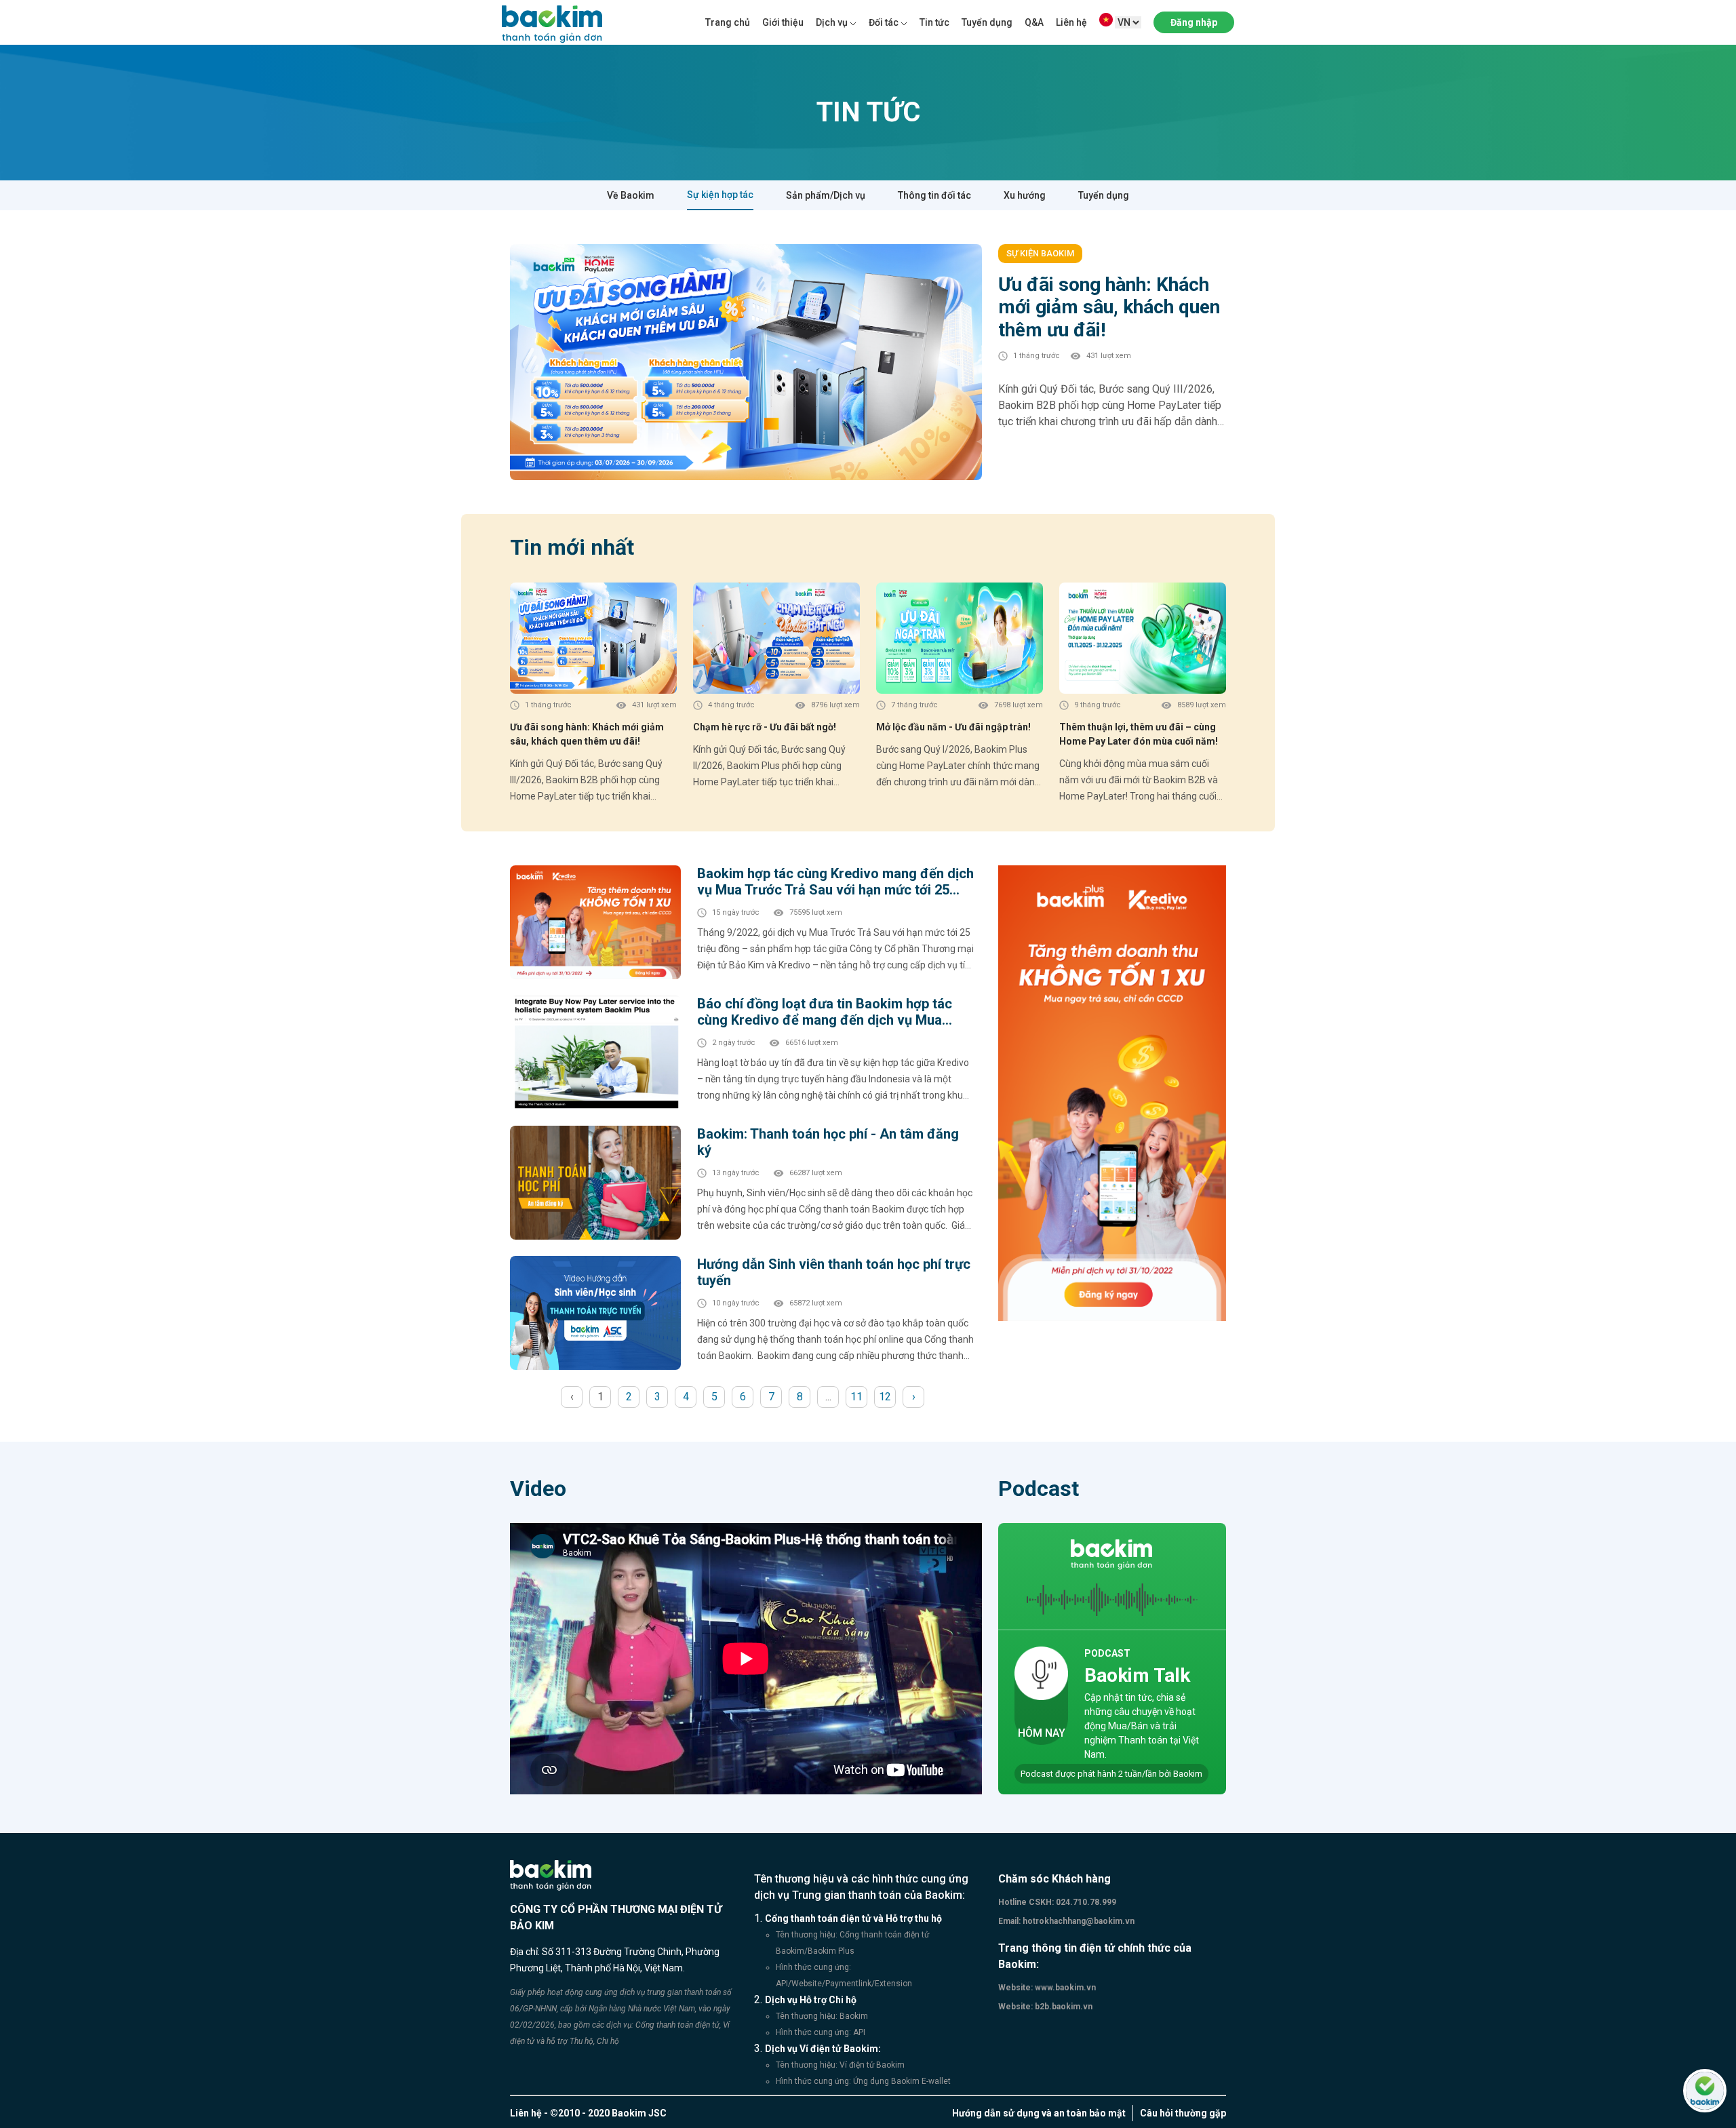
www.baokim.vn (1064, 1988)
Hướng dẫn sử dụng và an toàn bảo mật (1039, 2113)
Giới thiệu (783, 22)
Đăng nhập (1194, 22)
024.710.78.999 (1085, 1902)
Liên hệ (1071, 22)
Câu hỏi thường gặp (1183, 2113)
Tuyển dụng (987, 22)
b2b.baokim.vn (1063, 2007)
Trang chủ (728, 22)
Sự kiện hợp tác (720, 195)
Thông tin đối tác (934, 195)
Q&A (1034, 22)
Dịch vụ (832, 22)
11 (856, 1397)
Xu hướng (1025, 195)
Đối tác (884, 22)
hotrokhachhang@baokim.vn (1078, 1921)
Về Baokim (631, 195)
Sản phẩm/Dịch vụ (826, 195)
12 (885, 1397)
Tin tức (934, 22)
